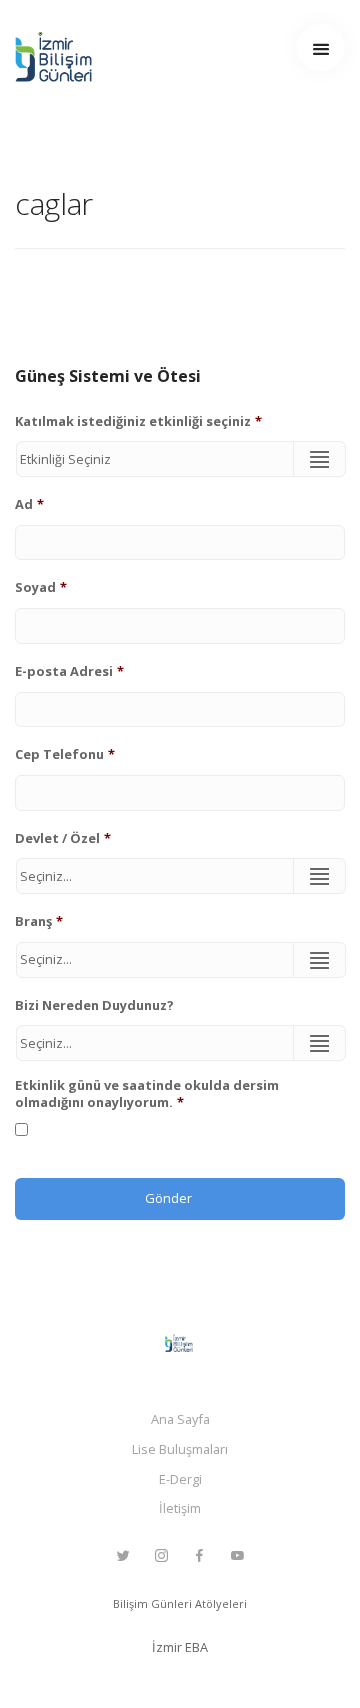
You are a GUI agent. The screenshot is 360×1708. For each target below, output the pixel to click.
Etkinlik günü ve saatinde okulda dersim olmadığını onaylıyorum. (147, 1093)
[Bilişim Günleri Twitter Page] (123, 1556)
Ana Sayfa (180, 1419)
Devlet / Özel (63, 838)
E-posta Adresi (69, 671)
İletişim (180, 1508)
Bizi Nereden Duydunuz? (94, 1005)
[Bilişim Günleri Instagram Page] (161, 1556)
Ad (29, 504)
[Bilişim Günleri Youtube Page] (237, 1556)
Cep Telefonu (65, 754)
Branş (39, 921)
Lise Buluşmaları (180, 1449)
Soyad (41, 587)
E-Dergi (180, 1479)
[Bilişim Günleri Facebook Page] (199, 1556)
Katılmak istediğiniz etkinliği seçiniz (138, 421)
